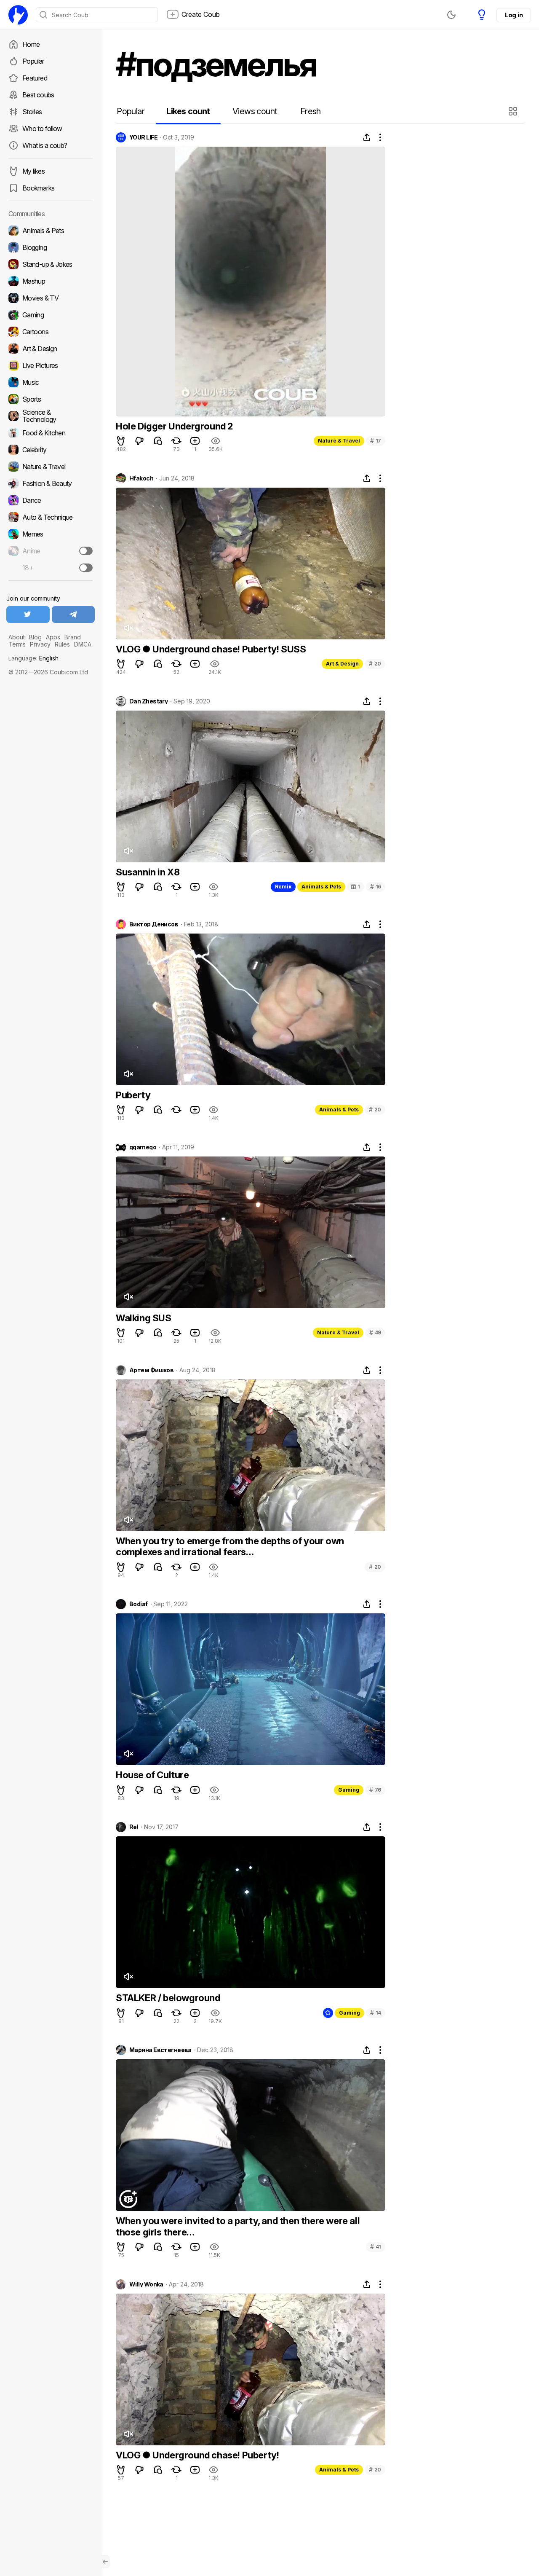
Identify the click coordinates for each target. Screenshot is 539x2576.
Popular (33, 61)
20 (375, 664)
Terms (17, 644)
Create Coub (201, 14)
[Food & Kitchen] (51, 433)
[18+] (86, 568)
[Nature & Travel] (51, 467)
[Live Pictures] (51, 365)
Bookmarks (38, 188)
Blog (35, 637)
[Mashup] (51, 281)
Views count (255, 111)
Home (31, 44)
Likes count (188, 111)
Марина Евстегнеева (160, 2050)
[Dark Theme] (451, 15)
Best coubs (38, 95)
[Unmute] (128, 628)
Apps (53, 637)
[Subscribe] (86, 551)
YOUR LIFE (143, 137)
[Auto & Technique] (51, 517)
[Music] (51, 382)
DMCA (83, 644)
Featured (35, 78)
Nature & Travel (339, 441)
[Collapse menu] (105, 2562)
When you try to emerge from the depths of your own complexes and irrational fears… (230, 1546)
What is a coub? (45, 145)
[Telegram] (73, 614)
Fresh (311, 111)
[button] (514, 111)
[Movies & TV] (51, 298)
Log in (514, 15)
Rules (62, 644)
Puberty (133, 1095)
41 (376, 2247)
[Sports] (51, 399)
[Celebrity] (51, 450)
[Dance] (51, 500)
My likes (33, 171)
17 (376, 441)
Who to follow (42, 129)
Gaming (349, 1790)
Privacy (40, 644)
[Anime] (51, 551)
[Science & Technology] (51, 416)
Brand (73, 637)
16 (376, 887)
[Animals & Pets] (51, 231)
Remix (283, 887)
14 (376, 2013)
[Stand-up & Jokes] (51, 264)
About (17, 637)
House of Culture (152, 1775)
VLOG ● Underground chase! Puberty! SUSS (211, 649)
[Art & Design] (51, 349)
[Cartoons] (51, 332)
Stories (32, 112)
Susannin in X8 (148, 872)
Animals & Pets (321, 887)
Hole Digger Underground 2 (174, 426)
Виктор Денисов (154, 924)
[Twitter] (28, 614)
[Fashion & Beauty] (51, 483)
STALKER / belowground (168, 1998)
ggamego (143, 1147)
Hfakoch (141, 478)
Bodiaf (139, 1604)
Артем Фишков (151, 1370)
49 (375, 1332)
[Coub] (18, 15)
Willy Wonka (146, 2284)
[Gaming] (51, 315)
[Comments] (158, 441)
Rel (134, 1827)
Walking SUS (144, 1318)
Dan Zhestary (148, 701)
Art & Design (342, 664)
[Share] (367, 137)
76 (375, 1790)
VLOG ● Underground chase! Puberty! (197, 2455)
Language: (33, 658)
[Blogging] (51, 247)
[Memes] (51, 534)
